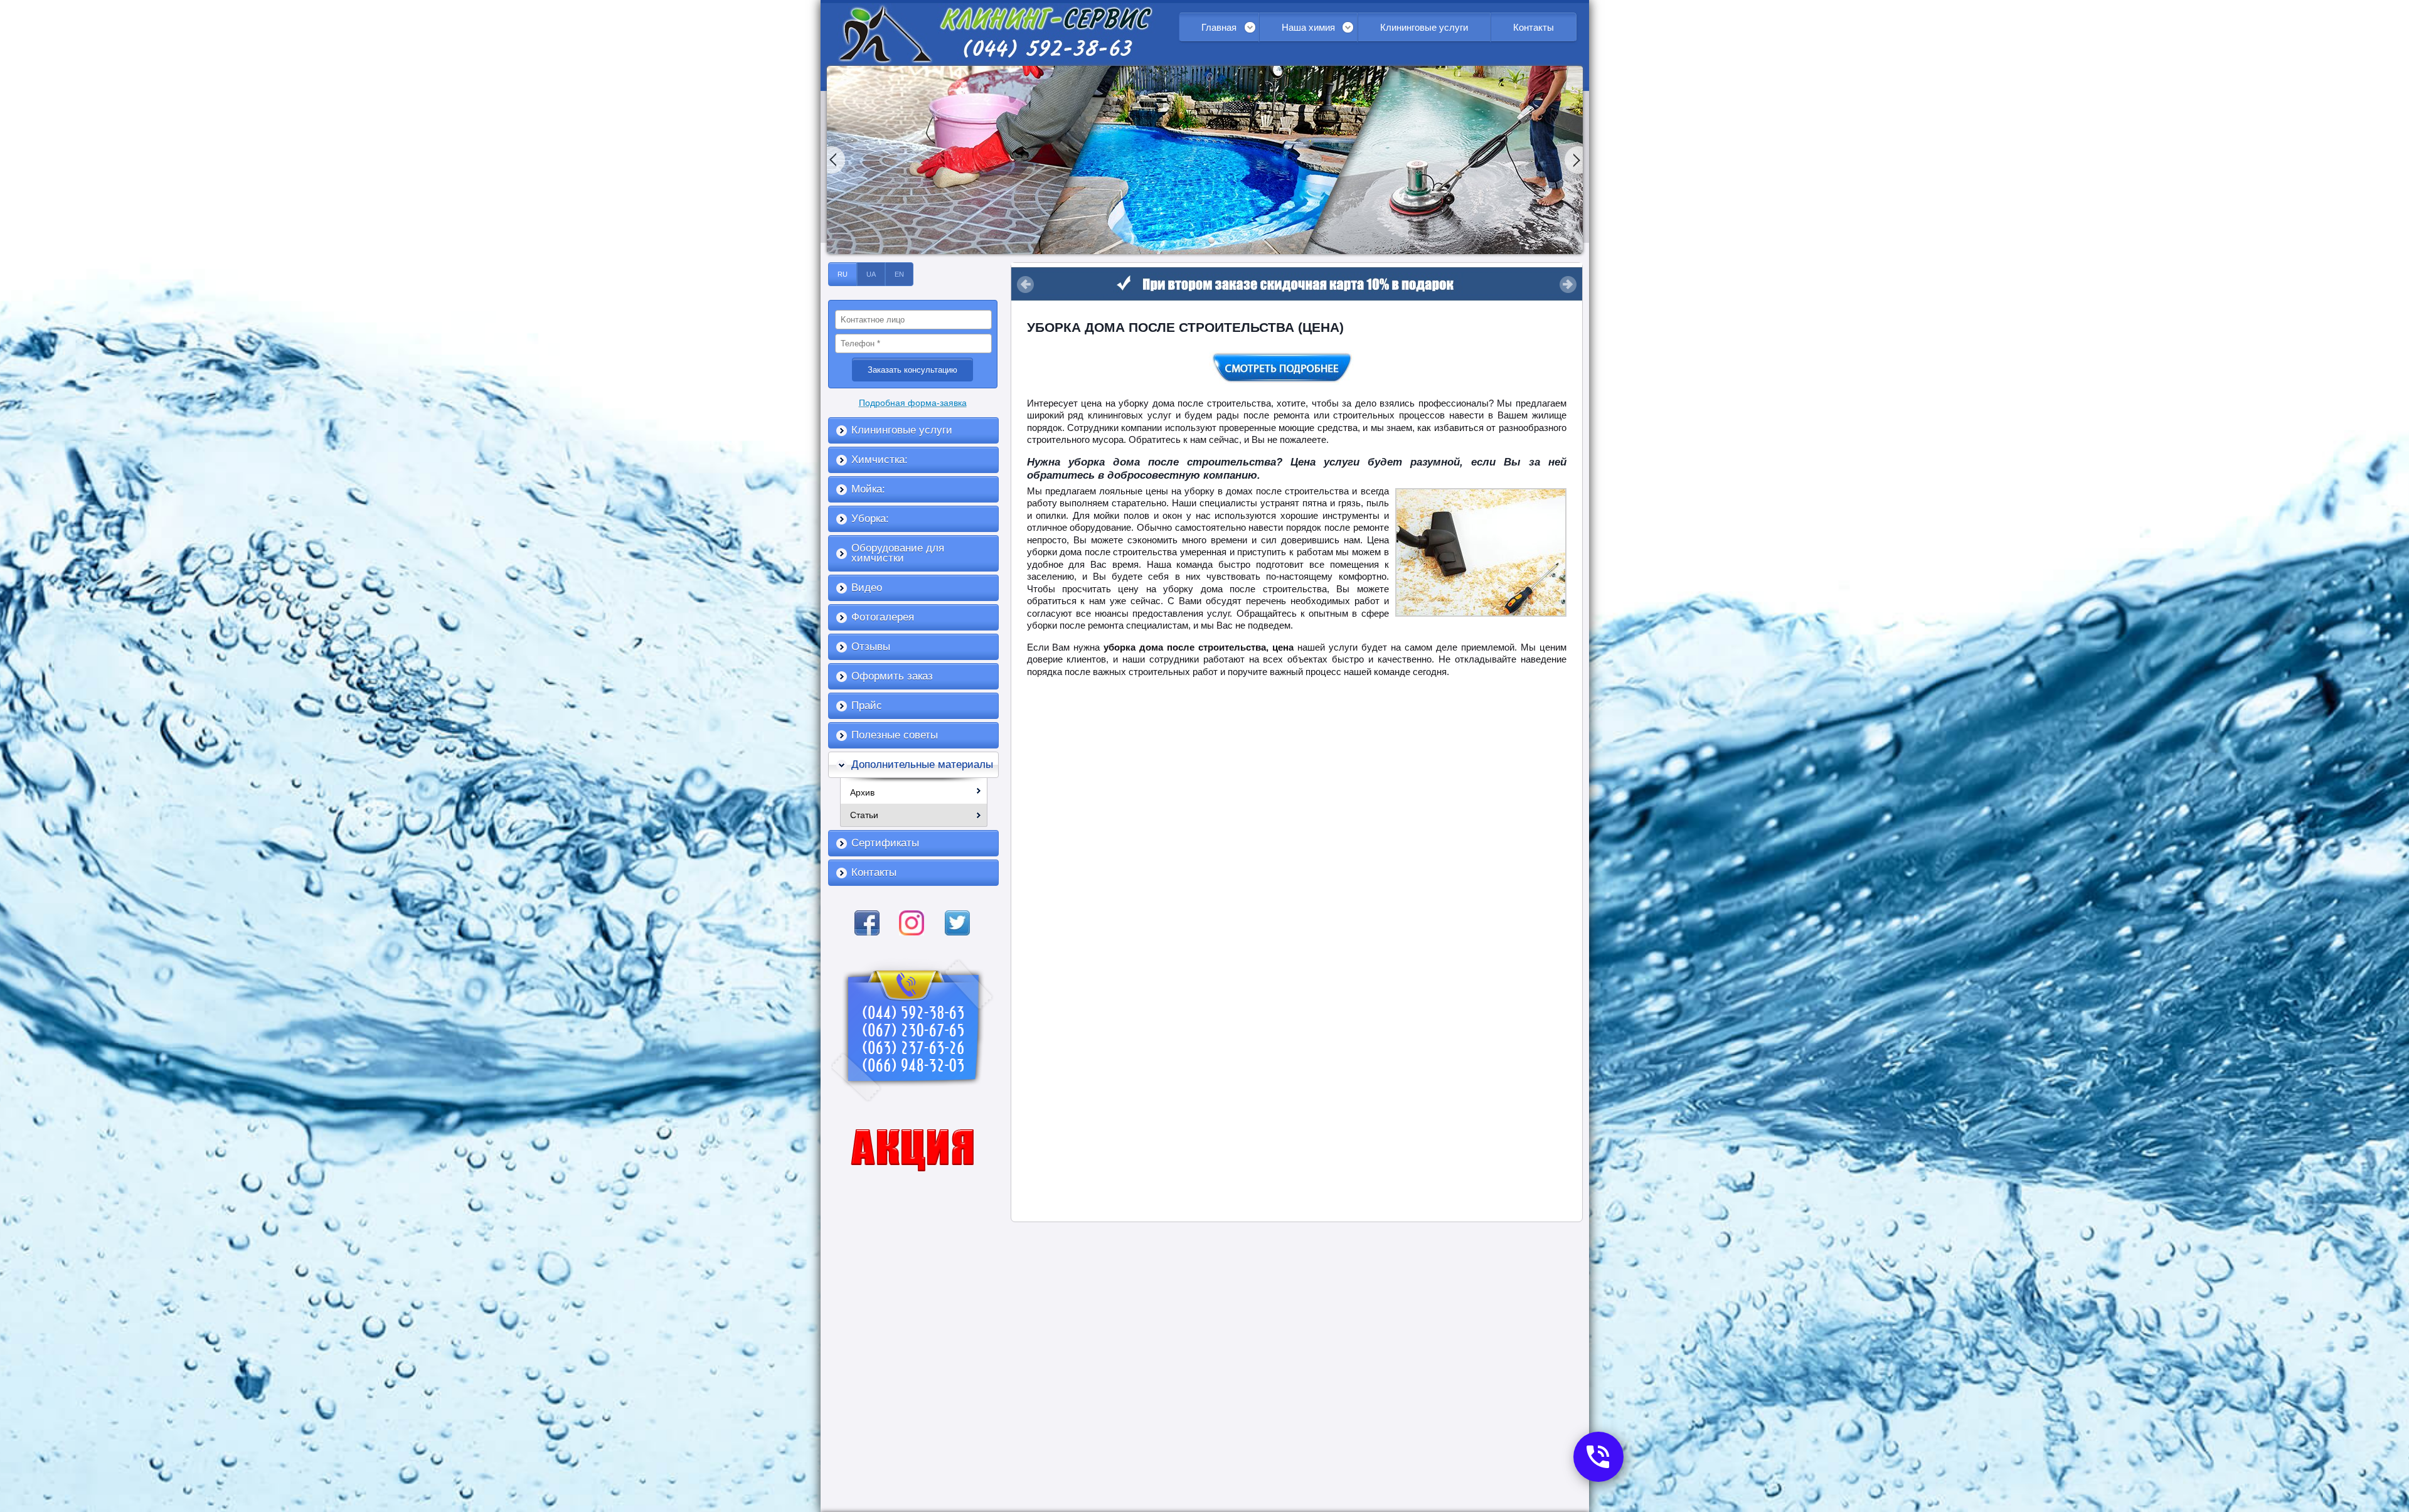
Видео (867, 588)
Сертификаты (885, 843)
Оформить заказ (892, 676)
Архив (862, 792)
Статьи (864, 815)
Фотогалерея (883, 617)
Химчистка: (880, 460)
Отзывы (871, 647)
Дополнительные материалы (922, 764)
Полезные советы (895, 735)
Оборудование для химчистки (898, 553)
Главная (1219, 27)
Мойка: (868, 489)
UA (871, 274)
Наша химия (1308, 27)
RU (843, 274)
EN (899, 274)
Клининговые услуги (1424, 27)
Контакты (1534, 27)
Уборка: (870, 519)
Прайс (867, 705)
